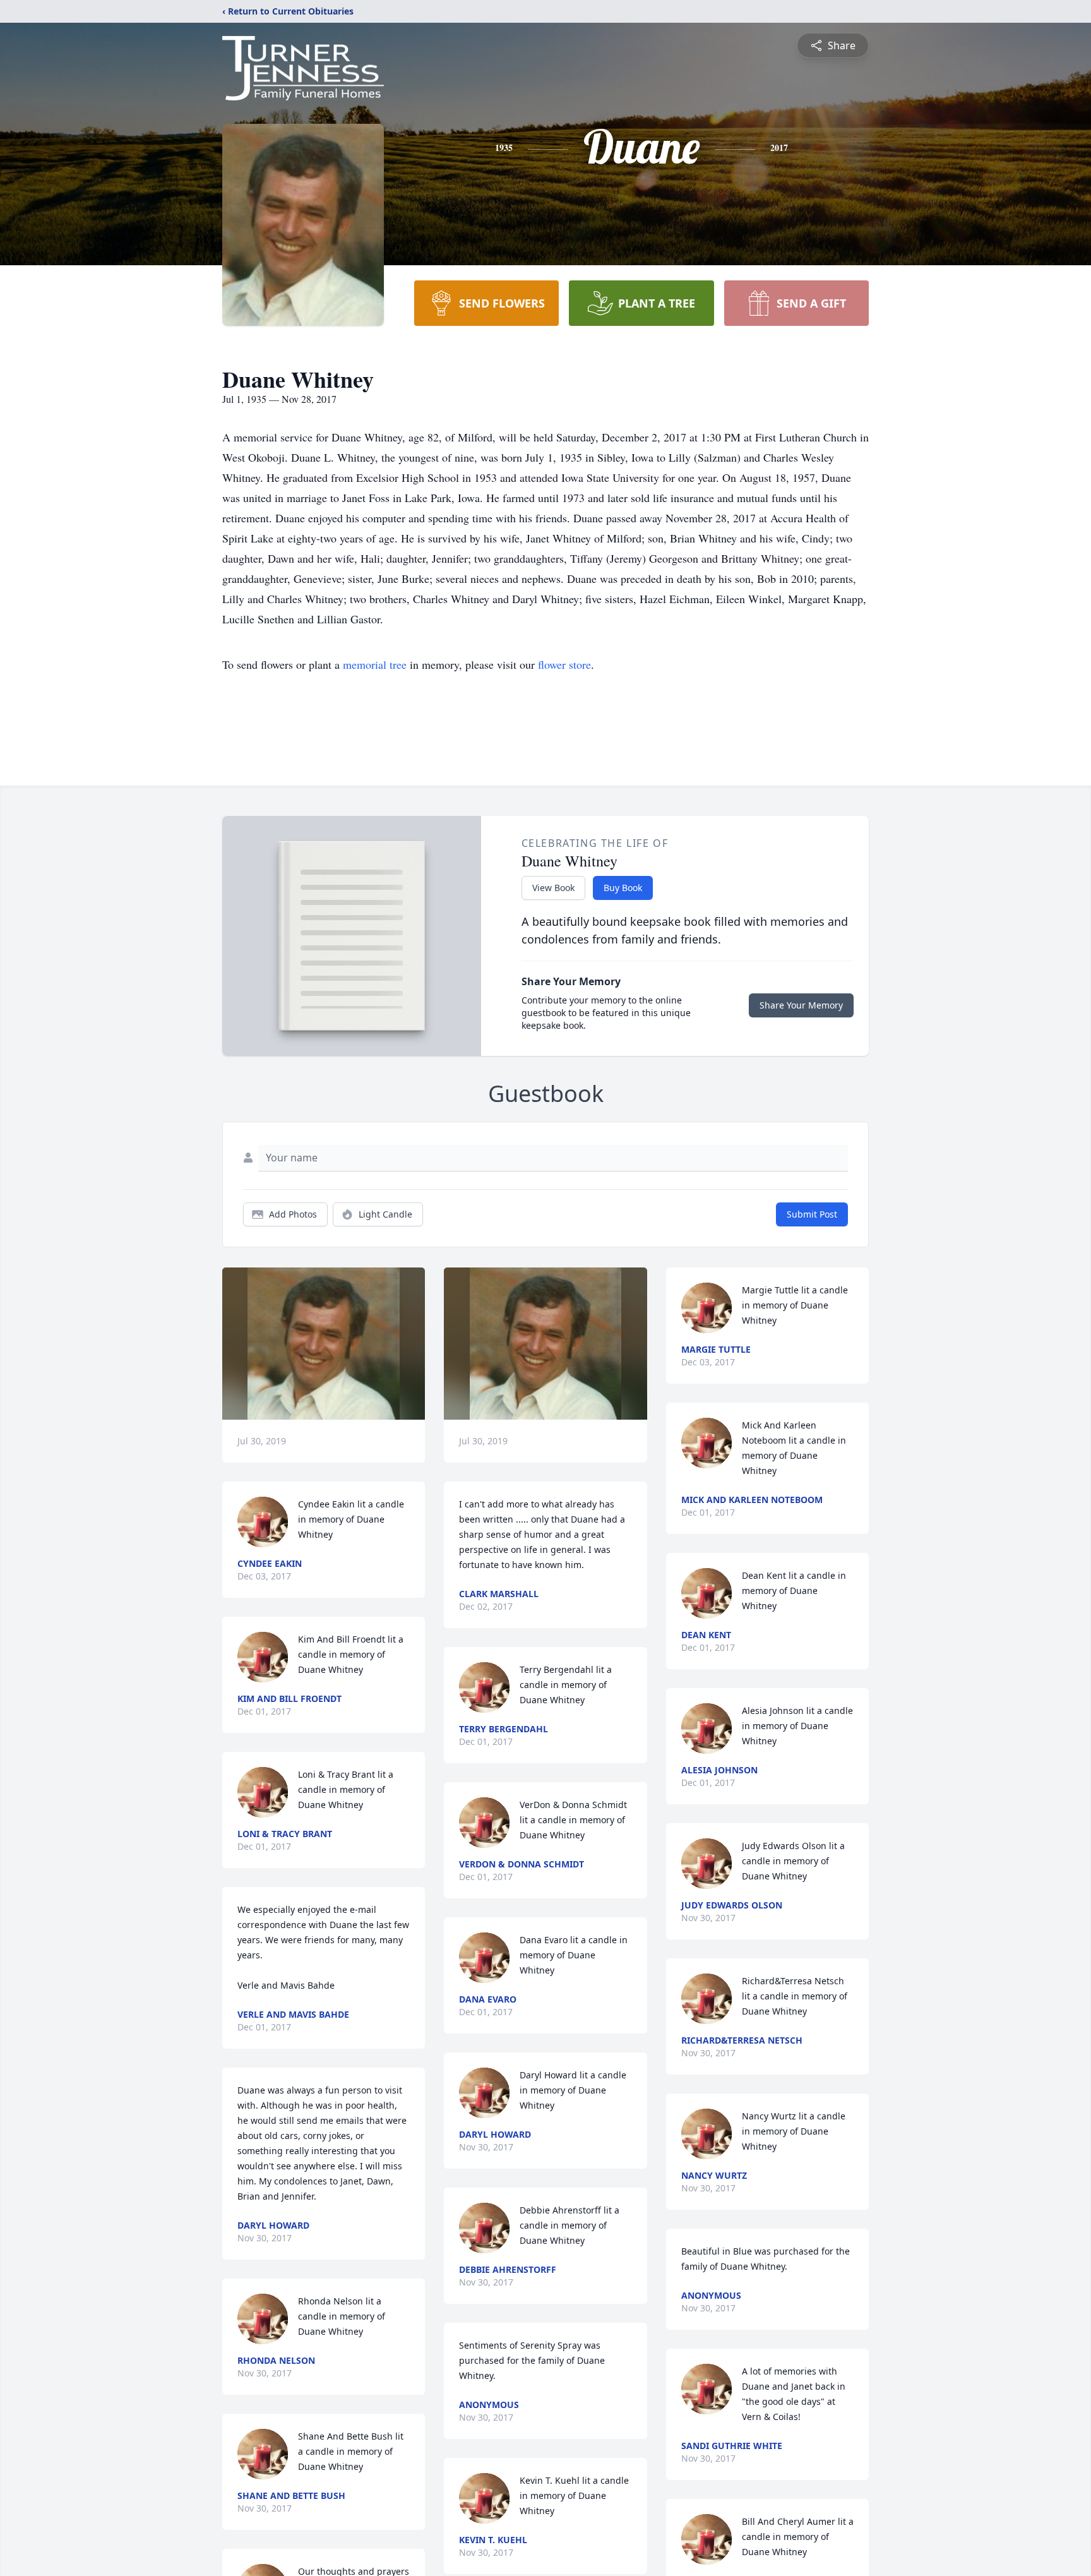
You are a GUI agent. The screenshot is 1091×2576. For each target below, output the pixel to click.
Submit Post (812, 1214)
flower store (564, 664)
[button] (324, 1344)
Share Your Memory (801, 1005)
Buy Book (623, 888)
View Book (553, 888)
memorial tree (375, 664)
